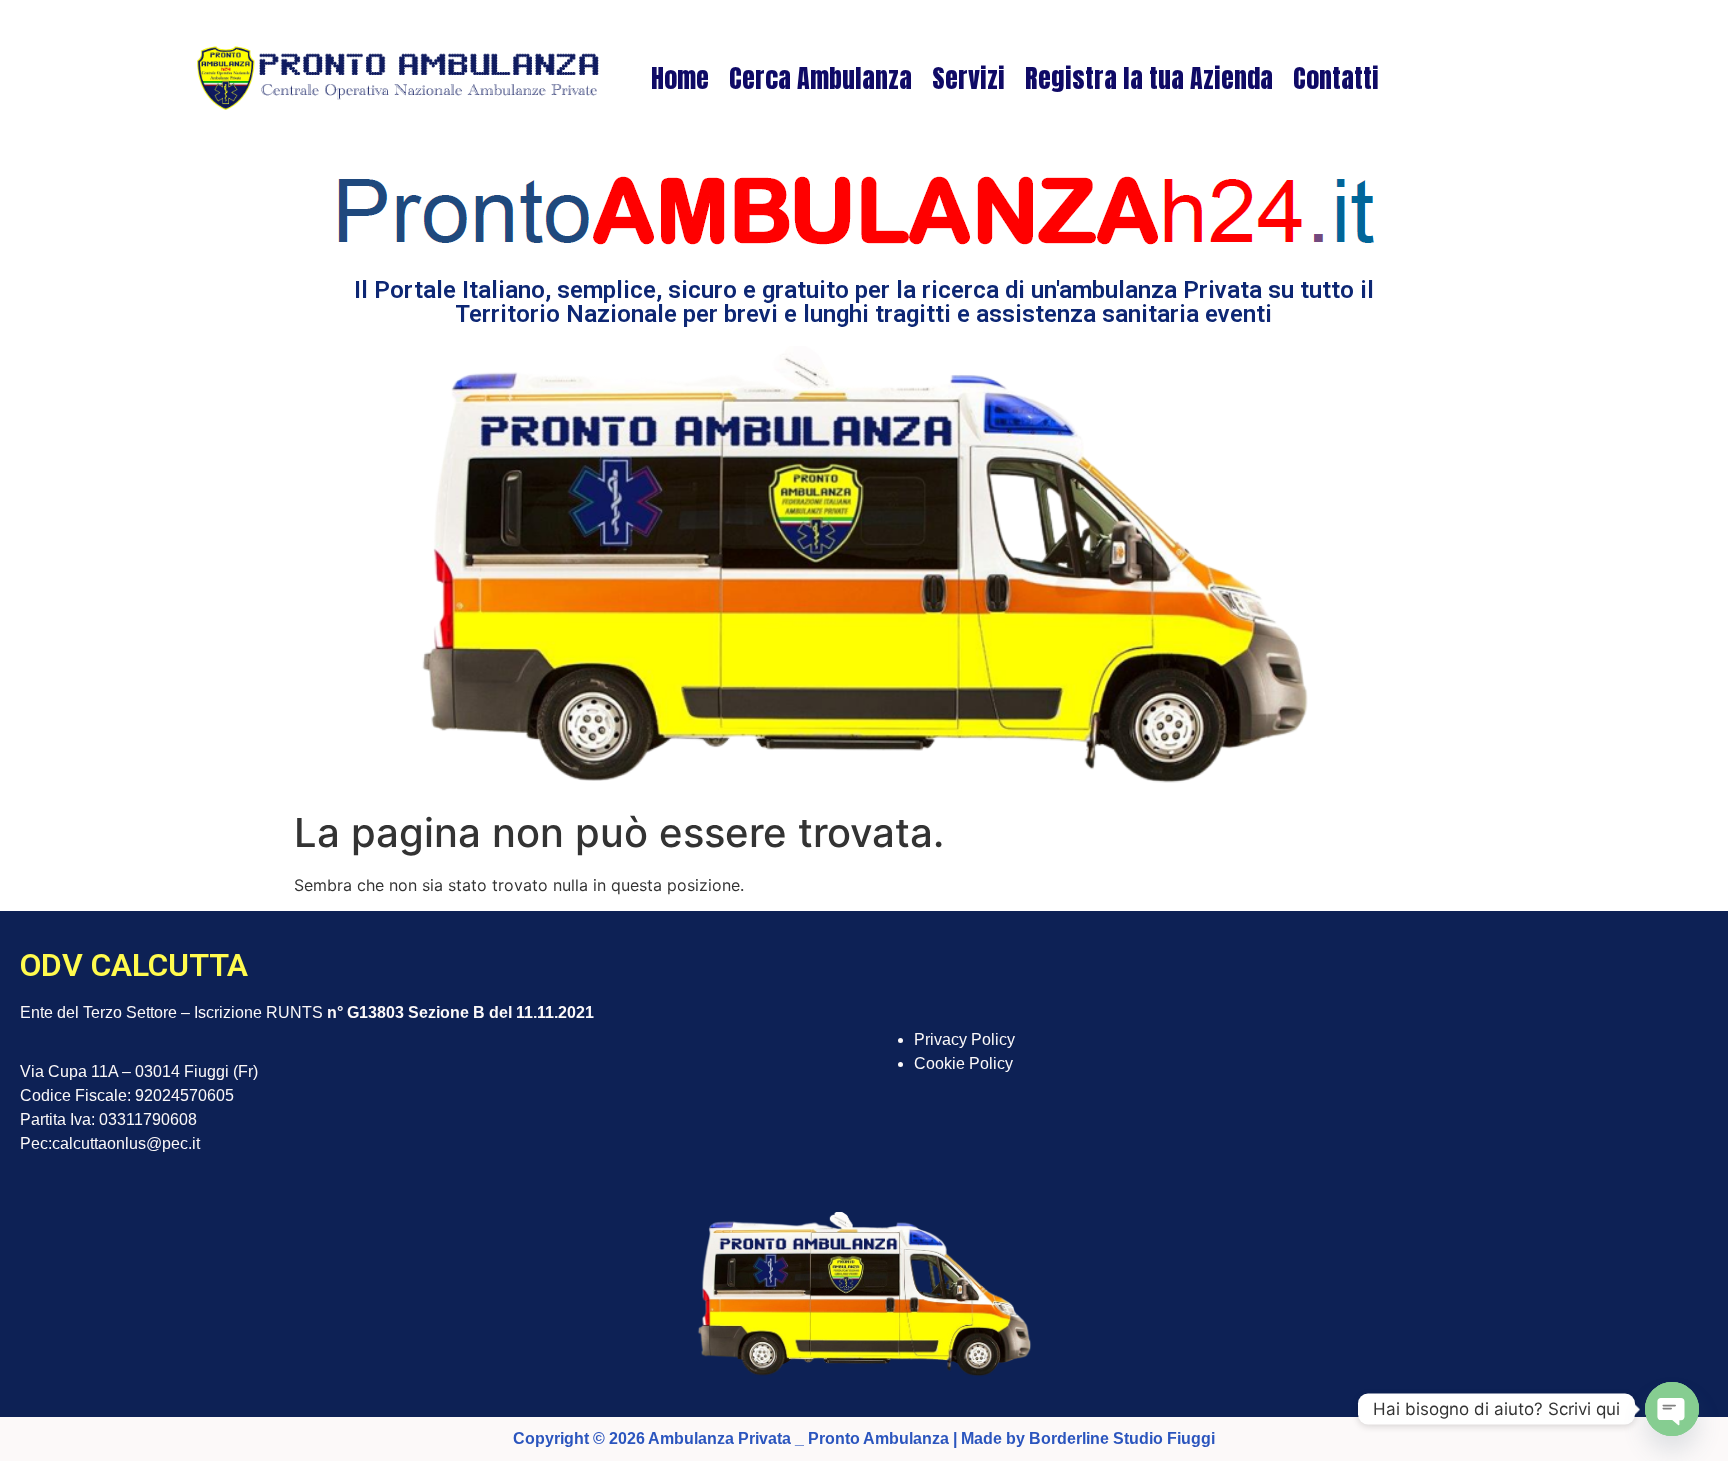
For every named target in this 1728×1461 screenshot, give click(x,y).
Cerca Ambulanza (820, 78)
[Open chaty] (1672, 1409)
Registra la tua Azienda (1149, 78)
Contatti (1336, 78)
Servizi (968, 78)
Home (680, 78)
